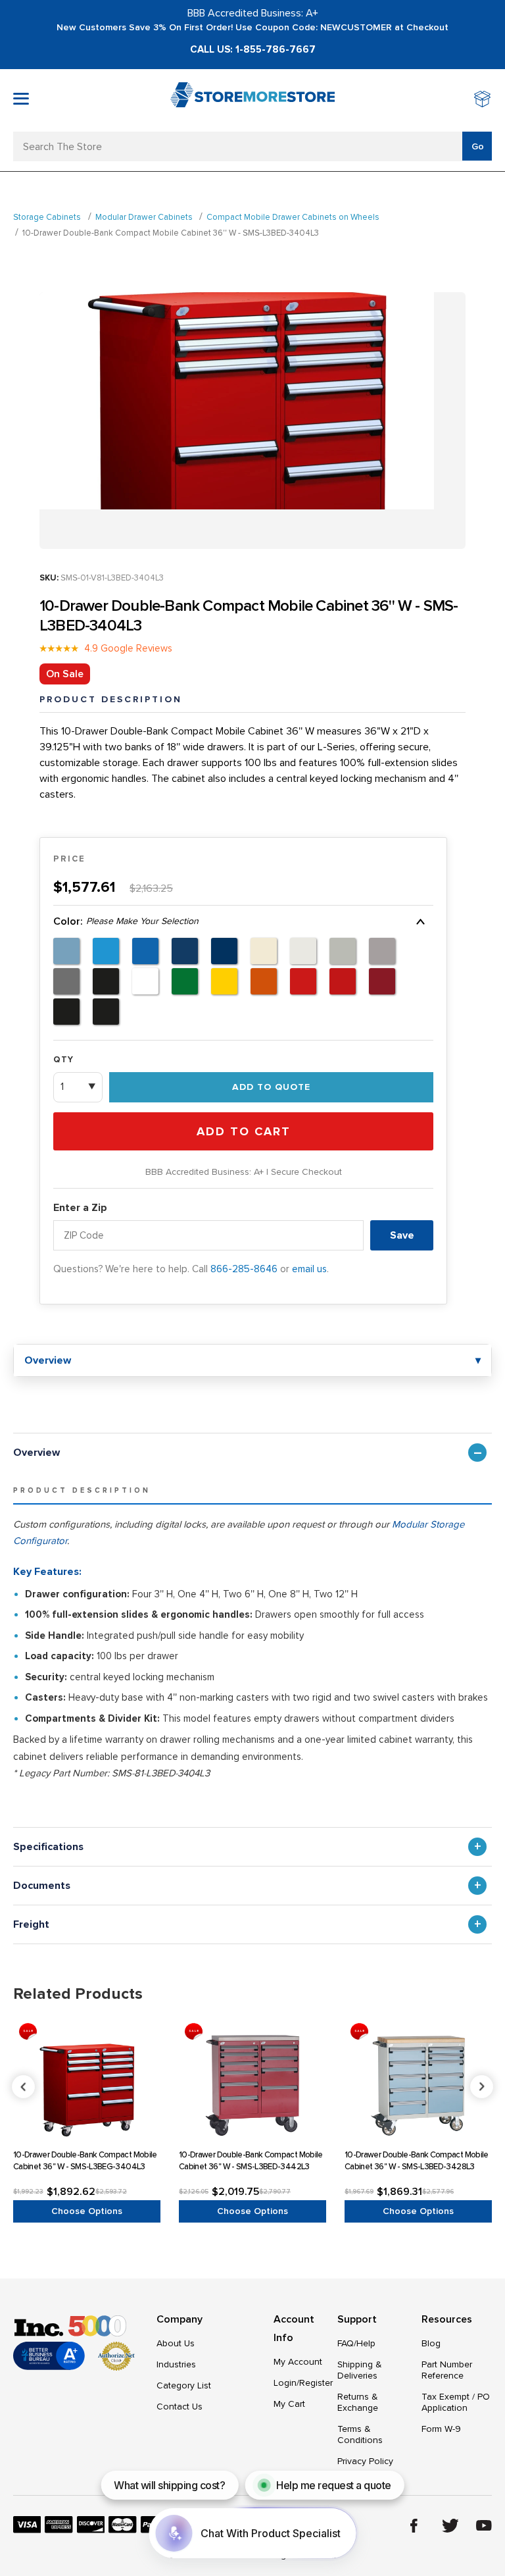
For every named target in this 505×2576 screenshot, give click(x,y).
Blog (431, 2343)
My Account (298, 2362)
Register (316, 2383)
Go (478, 146)
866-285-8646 (244, 1269)
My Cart (289, 2404)
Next (482, 2087)
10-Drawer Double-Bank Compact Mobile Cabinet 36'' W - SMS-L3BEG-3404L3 (85, 2161)
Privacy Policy (365, 2461)
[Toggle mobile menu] (21, 99)
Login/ (286, 2383)
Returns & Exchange (358, 2402)
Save (402, 1235)
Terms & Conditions (360, 2434)
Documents (42, 1886)
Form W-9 (441, 2429)
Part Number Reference (447, 2370)
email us (309, 1269)
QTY (63, 1060)
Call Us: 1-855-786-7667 (253, 49)
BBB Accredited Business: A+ (253, 13)
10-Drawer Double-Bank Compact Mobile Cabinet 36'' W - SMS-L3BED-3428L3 (417, 2161)
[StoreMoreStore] (252, 100)
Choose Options (87, 2211)
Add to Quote (271, 1087)
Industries (176, 2364)
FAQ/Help (356, 2343)
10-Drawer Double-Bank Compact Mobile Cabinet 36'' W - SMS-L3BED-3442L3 (251, 2161)
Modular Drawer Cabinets (144, 217)
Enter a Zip (80, 1208)
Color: (126, 921)
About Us (176, 2343)
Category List (184, 2385)
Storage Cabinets (47, 217)
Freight (31, 1924)
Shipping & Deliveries (360, 2370)
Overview (36, 1453)
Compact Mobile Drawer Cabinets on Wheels (293, 217)
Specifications (48, 1847)
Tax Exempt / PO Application (456, 2402)
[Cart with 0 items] (483, 100)
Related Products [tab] (78, 1994)
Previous (253, 2087)
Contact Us (180, 2407)
